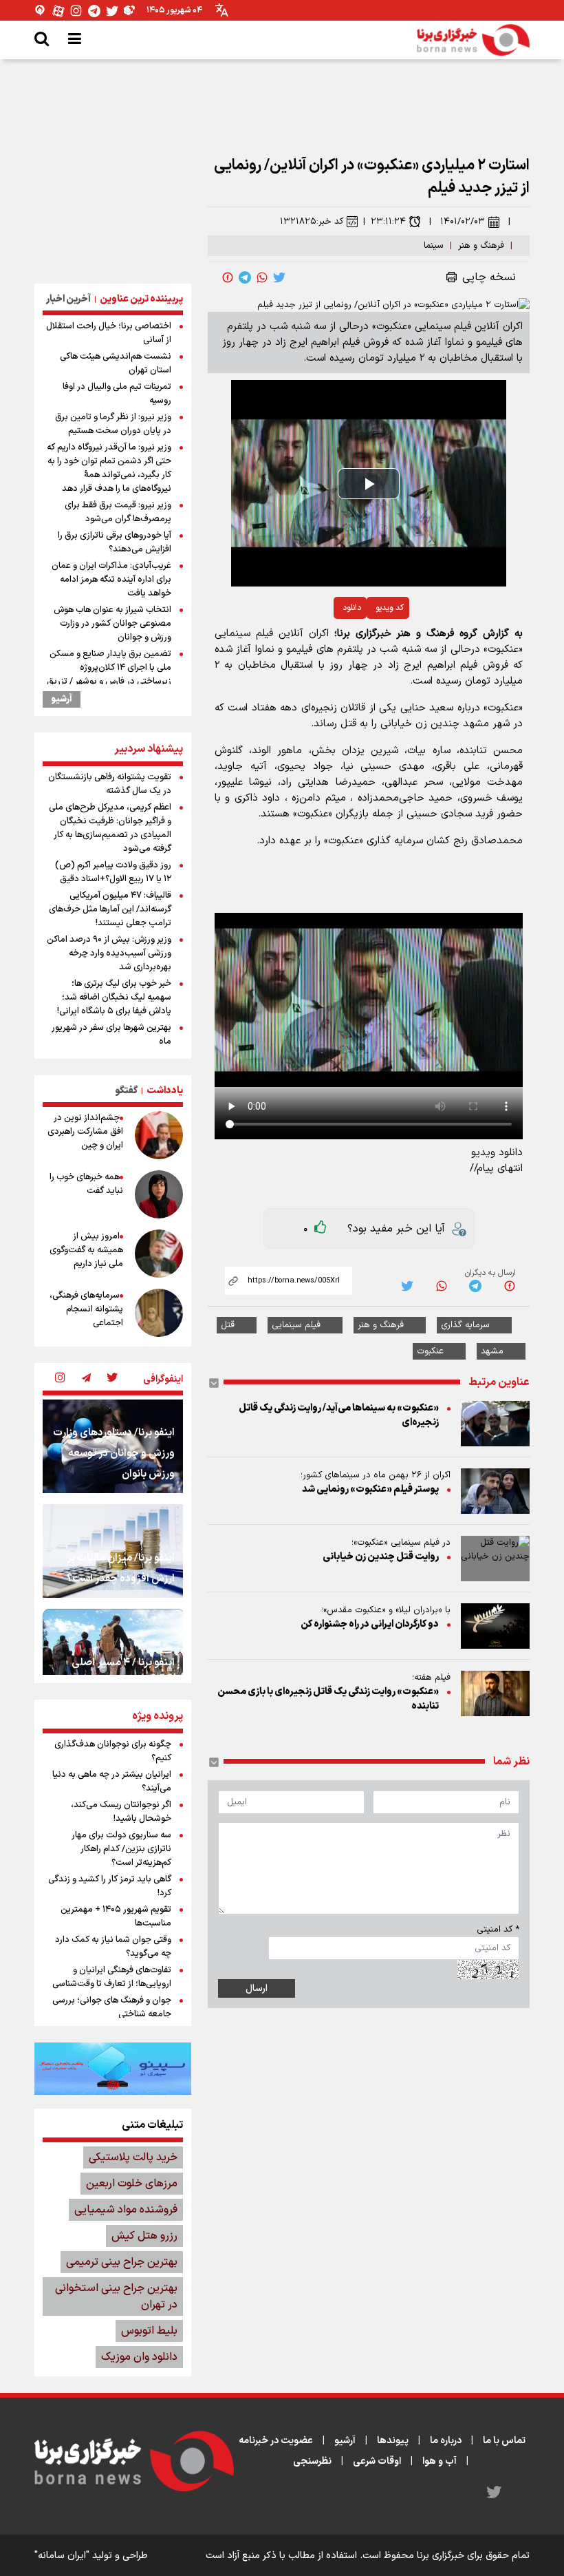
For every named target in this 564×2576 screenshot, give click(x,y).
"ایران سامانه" (62, 2556)
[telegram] (245, 277)
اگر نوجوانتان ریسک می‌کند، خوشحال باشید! (121, 1812)
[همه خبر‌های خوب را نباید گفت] (159, 1194)
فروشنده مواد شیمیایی (126, 2210)
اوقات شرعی (377, 2461)
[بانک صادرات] (113, 2069)
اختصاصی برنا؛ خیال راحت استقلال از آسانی (109, 333)
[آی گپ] (41, 11)
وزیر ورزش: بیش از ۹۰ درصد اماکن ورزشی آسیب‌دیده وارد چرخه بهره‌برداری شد (109, 953)
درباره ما (446, 2441)
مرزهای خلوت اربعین (132, 2184)
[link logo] (473, 40)
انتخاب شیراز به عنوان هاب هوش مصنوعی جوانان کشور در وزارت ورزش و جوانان (112, 624)
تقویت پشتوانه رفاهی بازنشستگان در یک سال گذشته (110, 784)
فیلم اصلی (318, 644)
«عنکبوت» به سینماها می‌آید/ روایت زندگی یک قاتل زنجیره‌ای (339, 1415)
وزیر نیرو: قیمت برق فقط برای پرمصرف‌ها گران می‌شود (118, 512)
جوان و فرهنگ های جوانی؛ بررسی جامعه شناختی (112, 2007)
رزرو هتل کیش (144, 2236)
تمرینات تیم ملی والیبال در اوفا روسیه (117, 394)
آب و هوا (440, 2461)
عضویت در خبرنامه (276, 2441)
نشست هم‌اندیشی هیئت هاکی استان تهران (116, 363)
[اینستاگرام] (76, 11)
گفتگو (126, 1091)
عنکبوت (430, 1351)
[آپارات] (58, 11)
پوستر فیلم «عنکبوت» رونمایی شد (370, 1489)
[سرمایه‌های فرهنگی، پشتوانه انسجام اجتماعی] (159, 1313)
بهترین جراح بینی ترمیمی (122, 2262)
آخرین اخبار (68, 299)
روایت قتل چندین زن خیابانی (381, 1557)
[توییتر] (112, 11)
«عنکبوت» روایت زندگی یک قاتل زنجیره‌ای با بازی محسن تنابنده (328, 1699)
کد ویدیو (390, 608)
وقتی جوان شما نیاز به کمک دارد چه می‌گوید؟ (113, 1947)
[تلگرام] (94, 11)
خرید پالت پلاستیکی (133, 2157)
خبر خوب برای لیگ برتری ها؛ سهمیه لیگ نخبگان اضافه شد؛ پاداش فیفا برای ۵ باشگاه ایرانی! (114, 997)
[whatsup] (262, 277)
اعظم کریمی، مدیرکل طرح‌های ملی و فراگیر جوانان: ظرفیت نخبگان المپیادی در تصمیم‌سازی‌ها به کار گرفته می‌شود (110, 828)
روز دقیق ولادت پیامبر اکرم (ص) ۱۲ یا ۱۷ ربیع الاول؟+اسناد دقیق (113, 872)
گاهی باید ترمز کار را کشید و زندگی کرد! (110, 1886)
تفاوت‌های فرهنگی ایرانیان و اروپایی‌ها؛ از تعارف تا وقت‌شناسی (112, 1977)
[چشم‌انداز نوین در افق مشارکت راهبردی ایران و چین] (159, 1135)
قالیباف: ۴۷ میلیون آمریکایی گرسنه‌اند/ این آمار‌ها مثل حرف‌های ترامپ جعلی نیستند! (110, 909)
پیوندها (393, 2441)
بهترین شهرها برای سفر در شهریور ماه (111, 1035)
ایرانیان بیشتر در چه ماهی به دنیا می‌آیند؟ (112, 1782)
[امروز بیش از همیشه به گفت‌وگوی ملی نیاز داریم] (159, 1254)
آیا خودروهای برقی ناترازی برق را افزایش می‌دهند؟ (115, 542)
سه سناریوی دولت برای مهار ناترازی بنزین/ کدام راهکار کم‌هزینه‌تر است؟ (121, 1849)
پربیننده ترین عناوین (141, 299)
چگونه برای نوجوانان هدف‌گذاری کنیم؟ (113, 1751)
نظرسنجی (312, 2461)
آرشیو (62, 699)
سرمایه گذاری (465, 1325)
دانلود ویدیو (497, 1153)
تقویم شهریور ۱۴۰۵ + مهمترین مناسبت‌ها (116, 1917)
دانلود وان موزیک (139, 2357)
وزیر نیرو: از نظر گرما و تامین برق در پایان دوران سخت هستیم (113, 424)
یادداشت (165, 1091)
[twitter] (279, 277)
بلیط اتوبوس (149, 2331)
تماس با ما (504, 2441)
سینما (434, 246)
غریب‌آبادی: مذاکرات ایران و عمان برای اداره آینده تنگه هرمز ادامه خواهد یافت (111, 580)
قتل (228, 1325)
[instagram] (60, 1379)
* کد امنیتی (498, 1930)
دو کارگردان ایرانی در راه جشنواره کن (370, 1624)
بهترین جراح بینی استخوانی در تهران (116, 2297)
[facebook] (228, 277)
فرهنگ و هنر (481, 246)
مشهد (492, 1351)
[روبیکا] (130, 11)
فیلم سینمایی (296, 1325)
